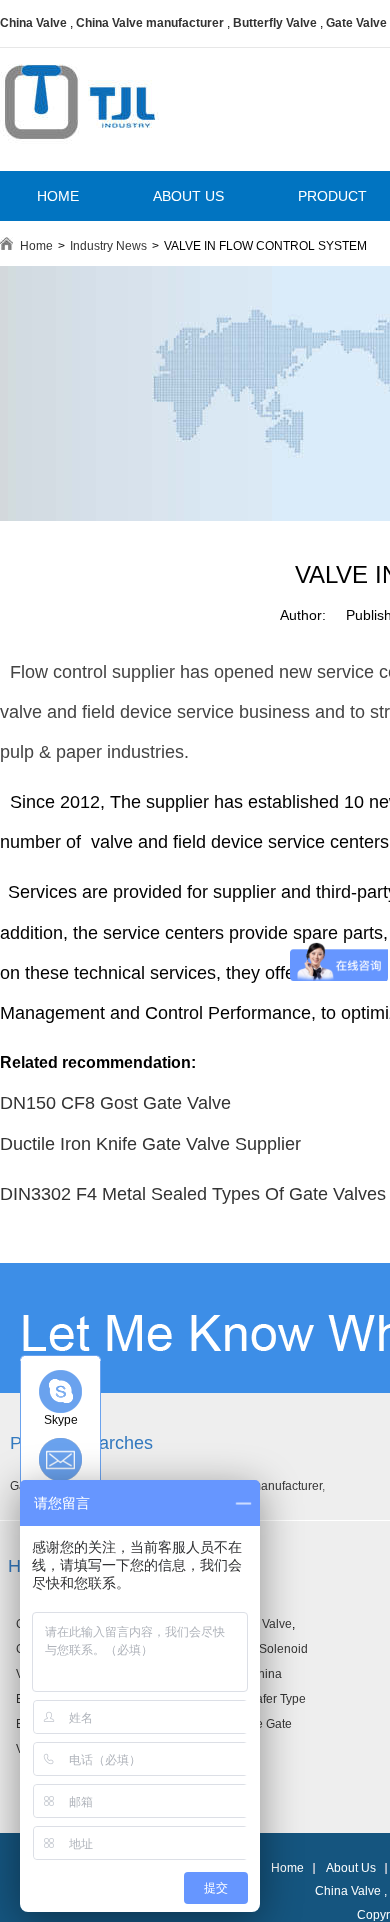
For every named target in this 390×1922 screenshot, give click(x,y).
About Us (351, 1868)
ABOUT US (188, 196)
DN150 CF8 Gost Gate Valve (115, 1103)
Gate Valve (356, 23)
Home (36, 246)
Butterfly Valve (275, 23)
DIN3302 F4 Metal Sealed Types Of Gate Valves (193, 1194)
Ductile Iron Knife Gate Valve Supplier (150, 1144)
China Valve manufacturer (150, 23)
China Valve (33, 23)
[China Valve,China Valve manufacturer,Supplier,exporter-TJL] (79, 153)
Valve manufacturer (270, 1486)
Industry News (108, 246)
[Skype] (60, 1391)
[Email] (60, 1459)
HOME (58, 196)
